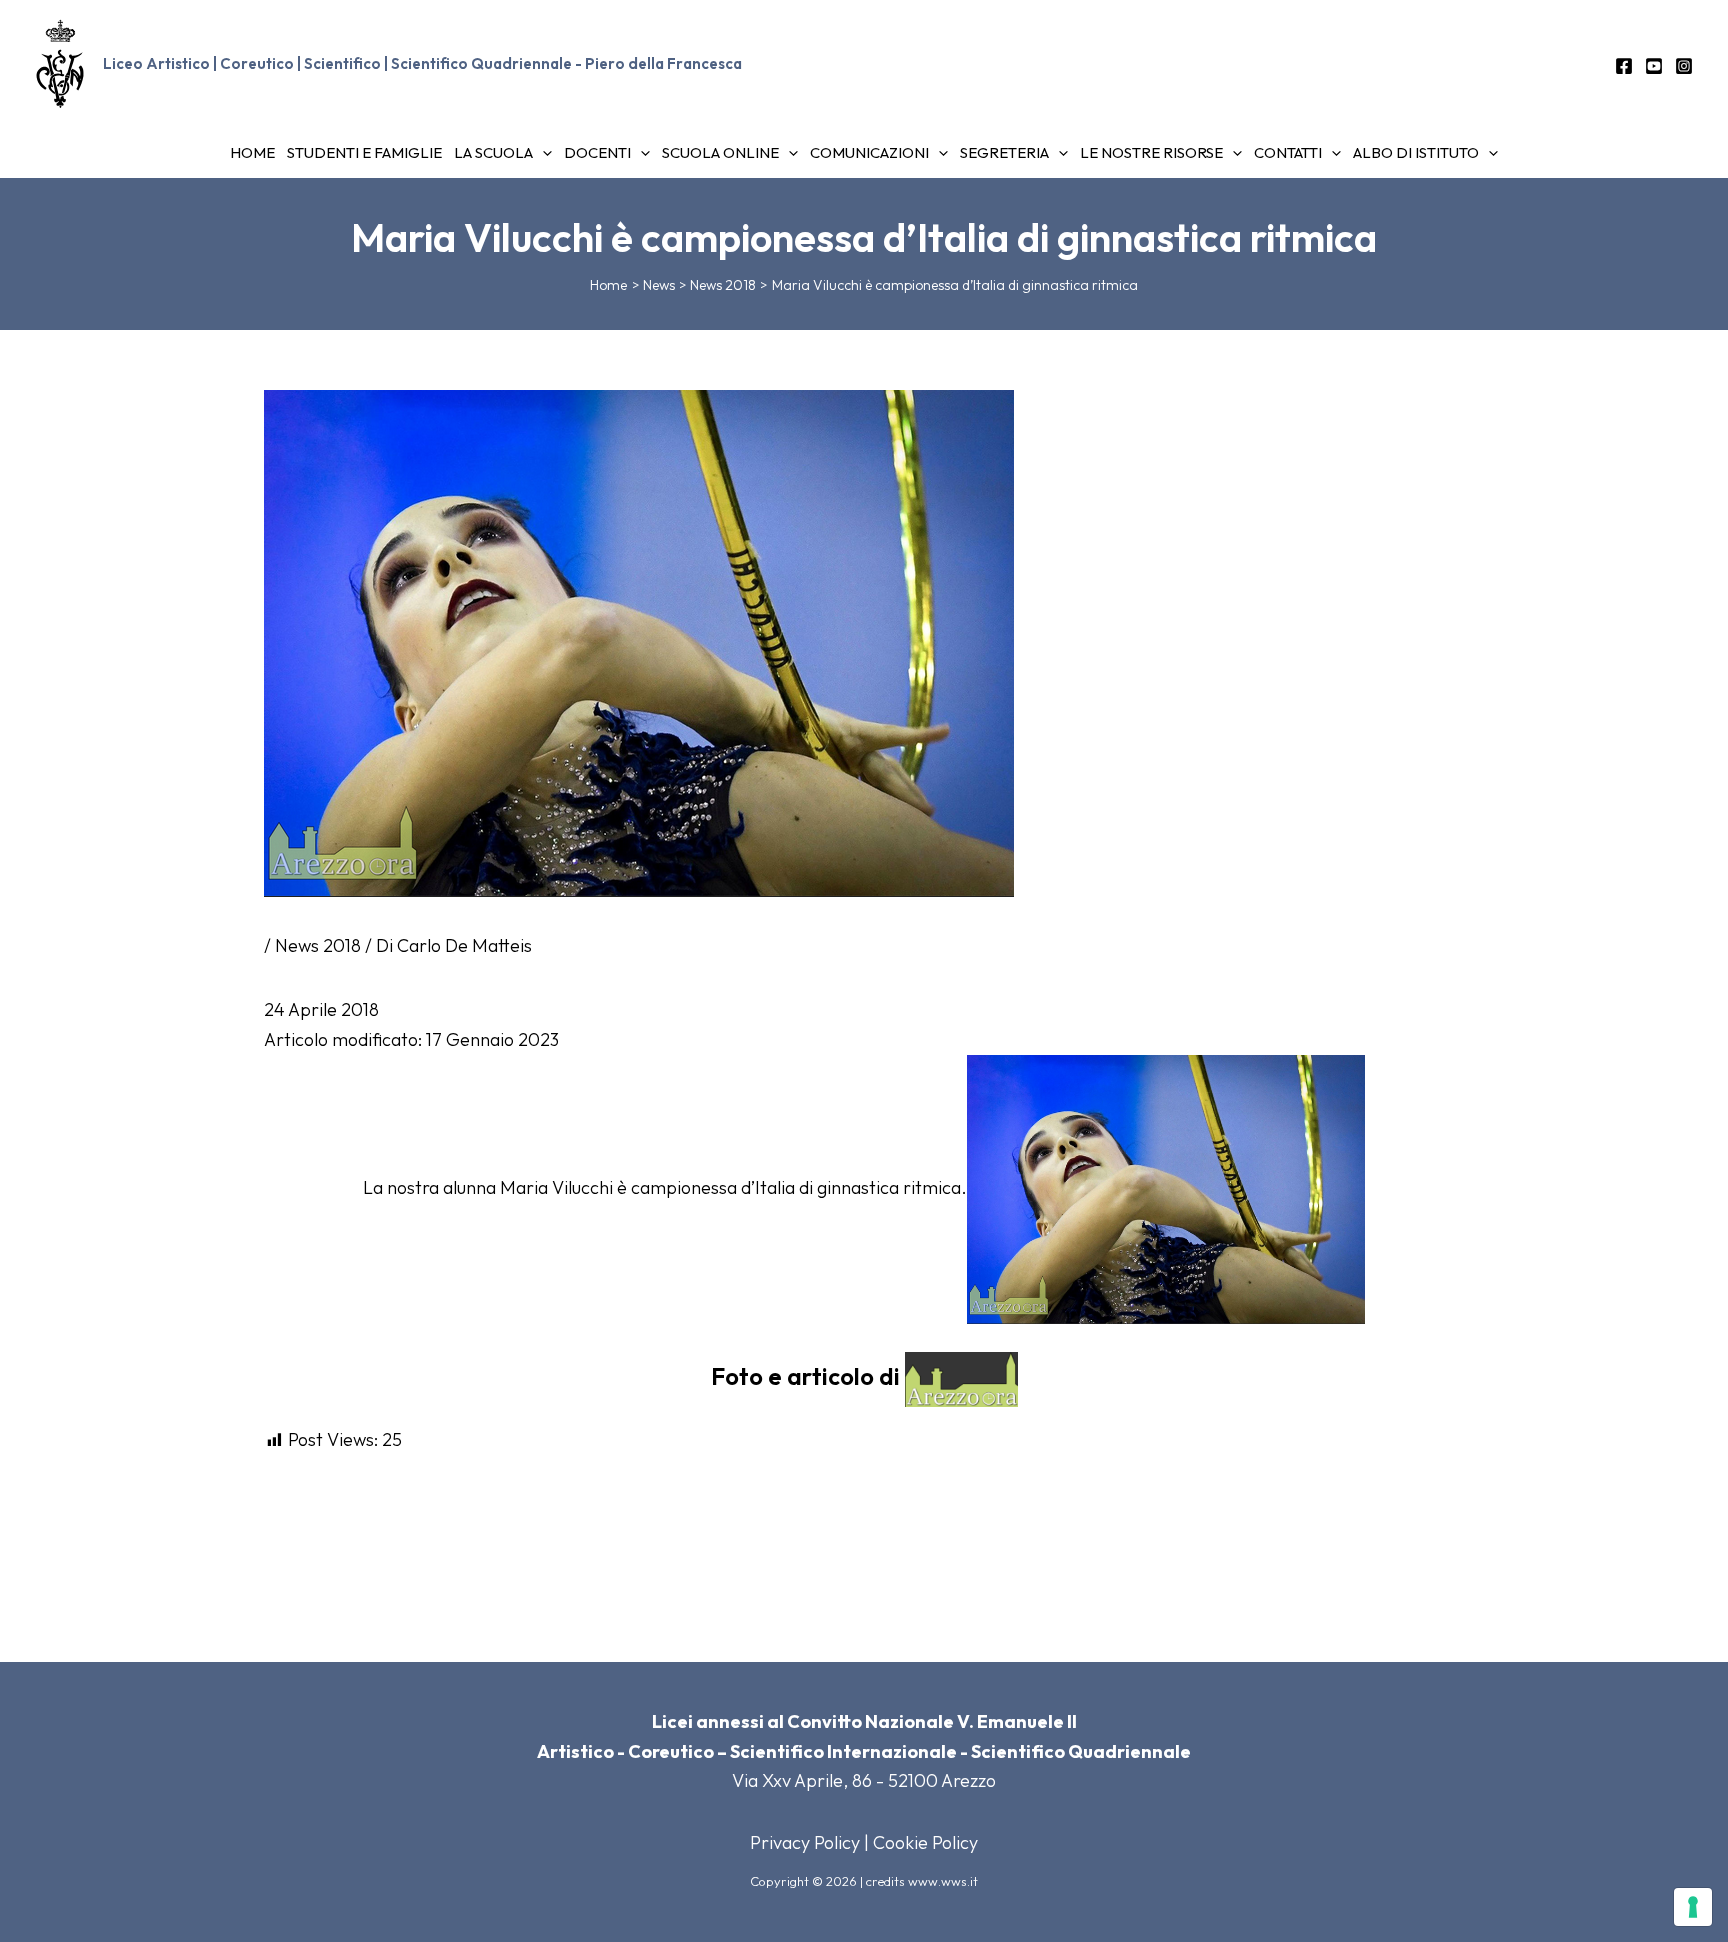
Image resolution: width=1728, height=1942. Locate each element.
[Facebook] (1624, 66)
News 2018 (318, 945)
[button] (542, 153)
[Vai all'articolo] (1166, 1186)
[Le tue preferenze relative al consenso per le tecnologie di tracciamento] (1693, 1907)
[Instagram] (1684, 66)
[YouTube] (1654, 66)
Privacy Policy (805, 1842)
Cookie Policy (925, 1842)
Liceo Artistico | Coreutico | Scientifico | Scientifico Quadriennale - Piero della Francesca (422, 63)
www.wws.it (943, 1881)
